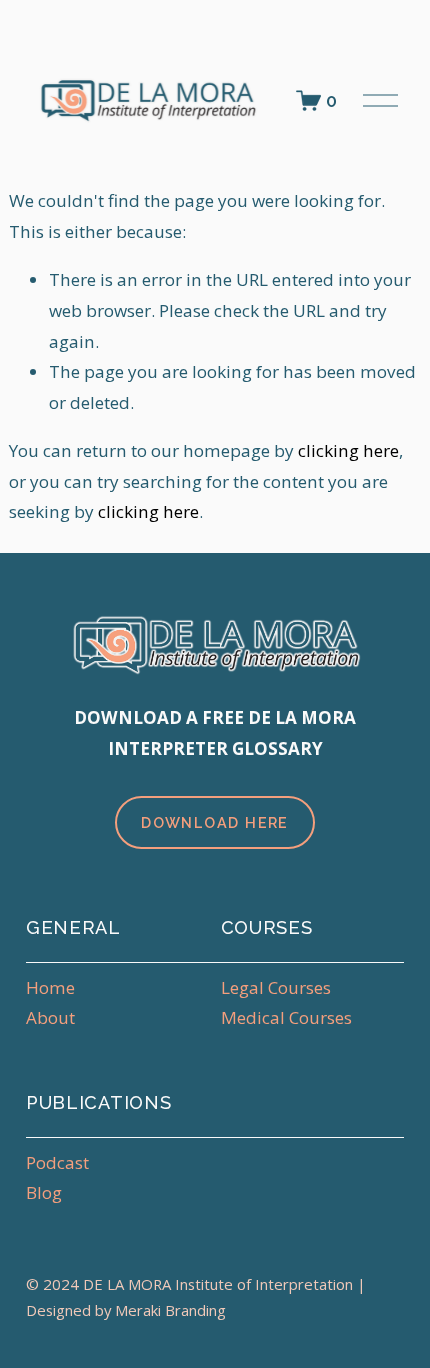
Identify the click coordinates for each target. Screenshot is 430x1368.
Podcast (57, 1162)
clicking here (348, 450)
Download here (215, 822)
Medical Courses (286, 1017)
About (50, 1017)
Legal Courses (276, 987)
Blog (44, 1192)
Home (50, 987)
